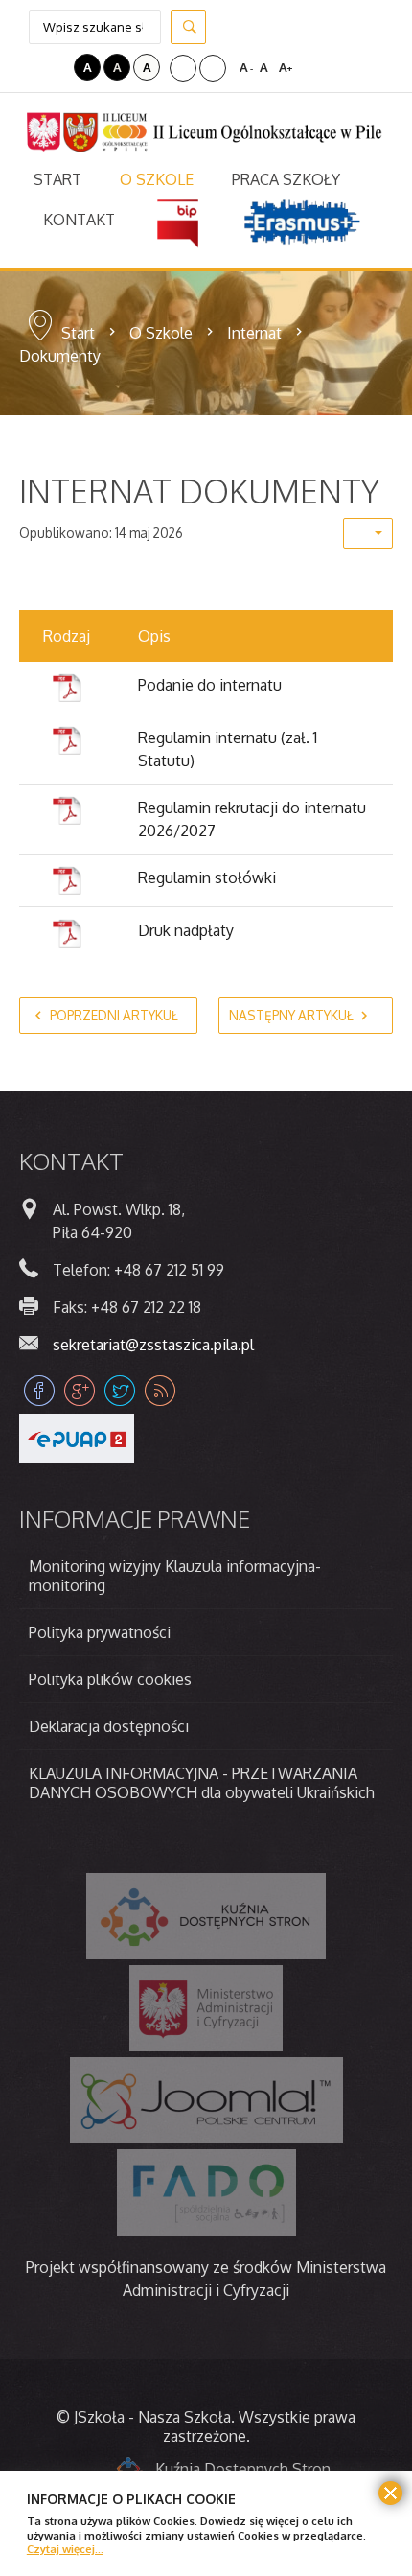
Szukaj (188, 27)
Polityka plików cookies (110, 1679)
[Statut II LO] (67, 740)
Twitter (120, 1391)
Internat (254, 333)
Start (78, 333)
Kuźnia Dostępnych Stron (243, 2469)
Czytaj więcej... (65, 2549)
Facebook (39, 1391)
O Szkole (161, 333)
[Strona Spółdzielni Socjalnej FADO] (206, 2192)
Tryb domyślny (32, 67)
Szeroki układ (213, 68)
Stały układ (183, 68)
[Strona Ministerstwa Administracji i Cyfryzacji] (206, 2008)
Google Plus (80, 1391)
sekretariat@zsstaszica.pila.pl (153, 1345)
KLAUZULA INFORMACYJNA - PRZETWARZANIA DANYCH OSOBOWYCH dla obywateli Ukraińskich (202, 1783)
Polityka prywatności (100, 1632)
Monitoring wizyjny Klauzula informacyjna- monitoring (175, 1576)
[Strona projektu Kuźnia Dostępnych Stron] (206, 1916)
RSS (160, 1391)
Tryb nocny (57, 67)
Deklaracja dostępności (109, 1726)
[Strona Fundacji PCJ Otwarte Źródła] (206, 2100)
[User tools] (368, 533)
